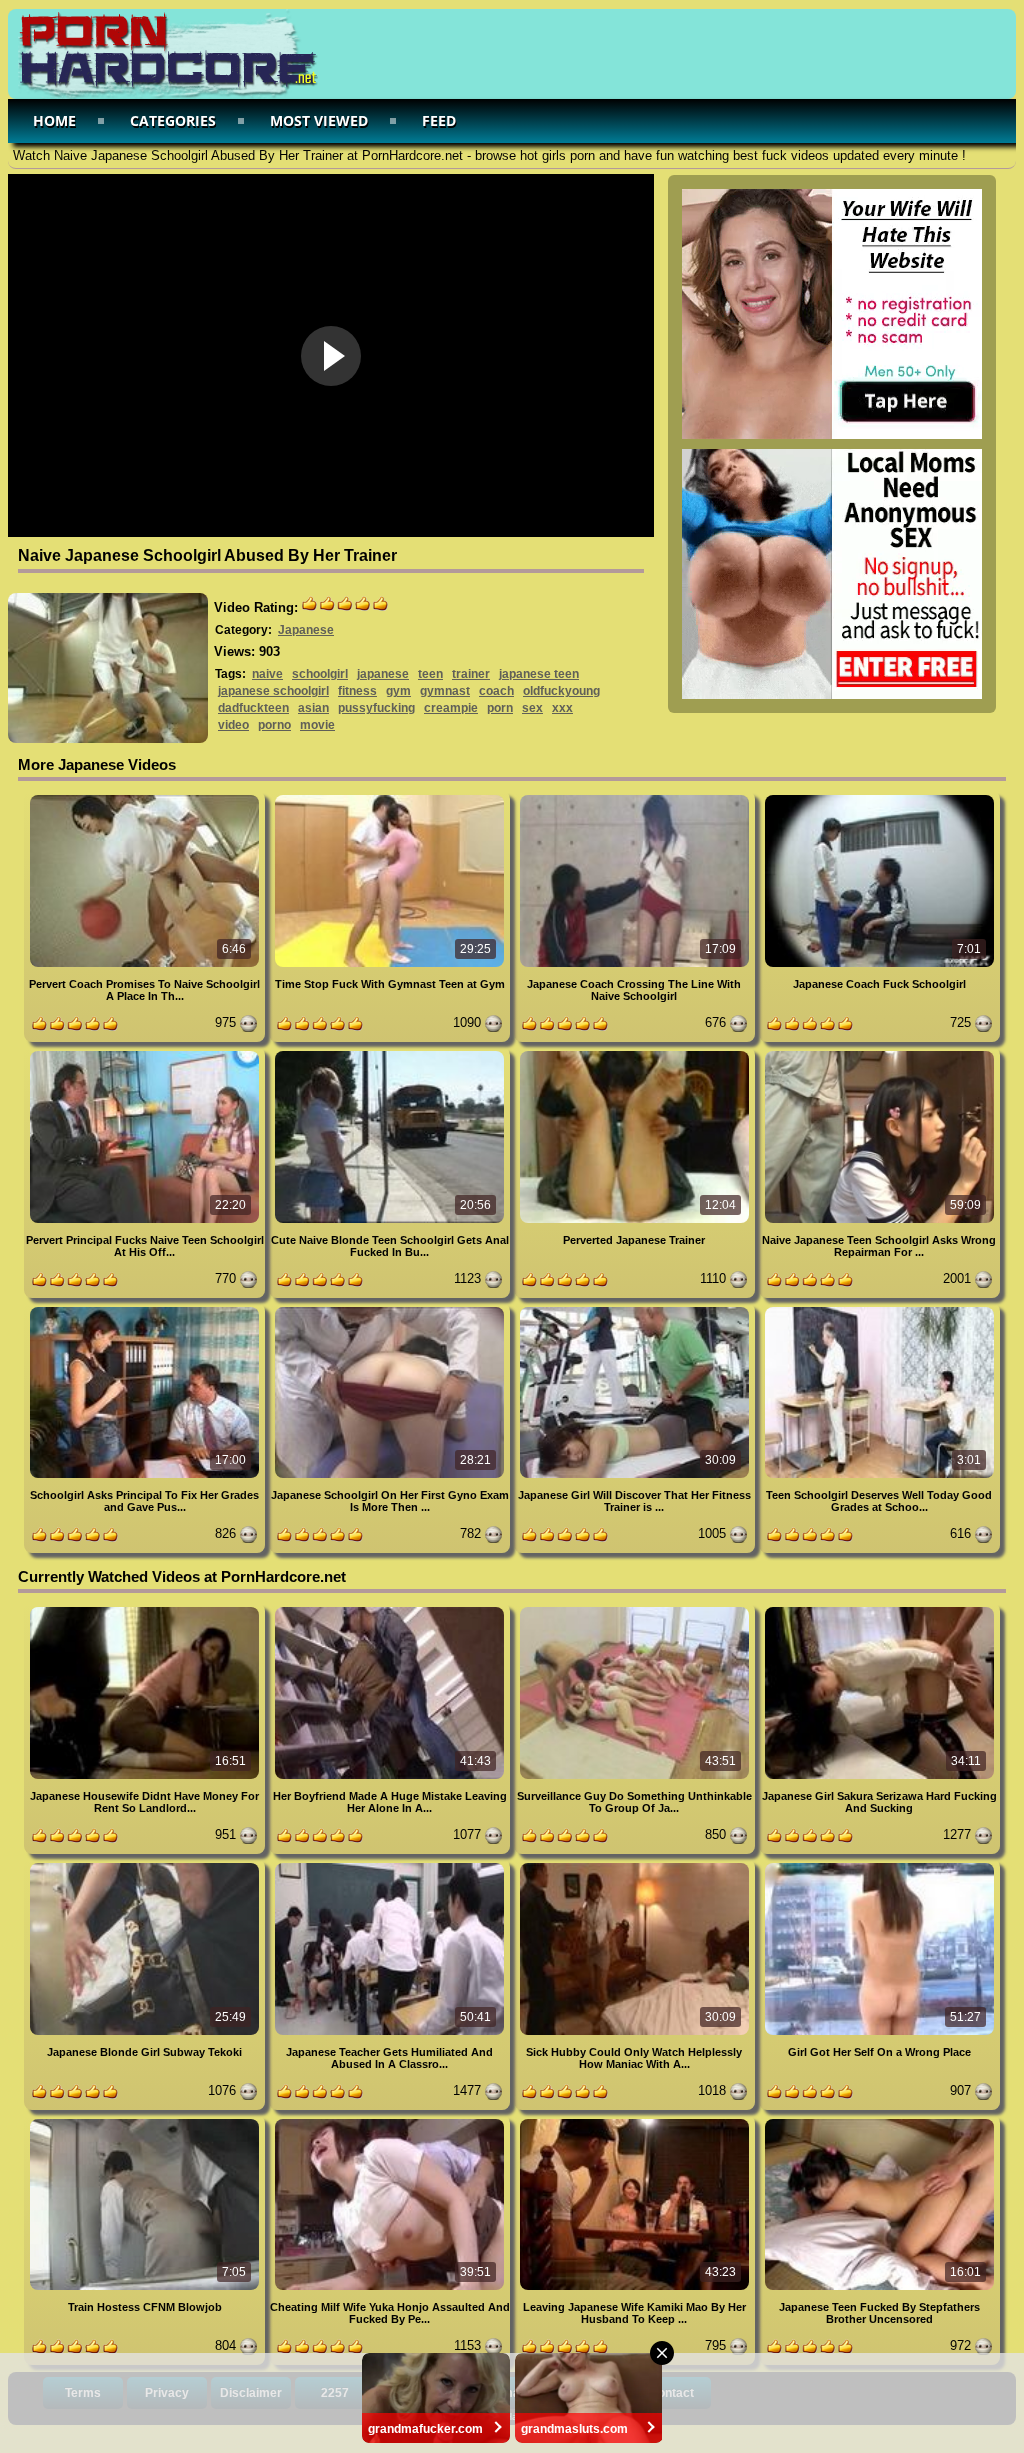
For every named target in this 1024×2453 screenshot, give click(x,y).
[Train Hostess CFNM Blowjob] (146, 2122)
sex (532, 708)
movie (317, 725)
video (233, 725)
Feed (439, 120)
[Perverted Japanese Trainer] (636, 1054)
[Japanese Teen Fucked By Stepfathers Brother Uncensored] (879, 2122)
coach (496, 691)
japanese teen (539, 674)
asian (313, 708)
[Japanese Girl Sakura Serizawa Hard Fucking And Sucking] (879, 1610)
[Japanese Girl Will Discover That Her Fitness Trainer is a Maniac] (636, 1310)
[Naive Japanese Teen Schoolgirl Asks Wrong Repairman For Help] (879, 1054)
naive (267, 674)
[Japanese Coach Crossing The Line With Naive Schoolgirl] (636, 798)
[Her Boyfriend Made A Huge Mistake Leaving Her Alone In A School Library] (391, 1610)
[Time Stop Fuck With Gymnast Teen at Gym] (391, 798)
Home (54, 120)
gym (398, 691)
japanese (383, 674)
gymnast (445, 691)
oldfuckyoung (561, 691)
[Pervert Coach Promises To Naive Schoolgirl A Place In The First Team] (146, 798)
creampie (451, 708)
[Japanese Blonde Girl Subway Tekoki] (146, 1866)
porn (500, 708)
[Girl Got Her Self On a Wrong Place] (879, 1866)
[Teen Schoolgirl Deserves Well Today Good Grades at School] (879, 1310)
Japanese (306, 630)
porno (274, 725)
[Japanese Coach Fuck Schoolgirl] (879, 798)
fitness (357, 691)
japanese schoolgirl (273, 691)
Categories (173, 120)
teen (430, 674)
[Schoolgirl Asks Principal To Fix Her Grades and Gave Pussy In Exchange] (146, 1310)
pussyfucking (376, 708)
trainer (471, 674)
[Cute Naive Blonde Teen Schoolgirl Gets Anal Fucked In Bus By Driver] (391, 1054)
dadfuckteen (253, 708)
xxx (562, 708)
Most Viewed (319, 120)
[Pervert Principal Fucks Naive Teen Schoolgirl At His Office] (146, 1054)
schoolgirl (320, 674)
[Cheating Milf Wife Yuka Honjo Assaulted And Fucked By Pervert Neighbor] (391, 2122)
